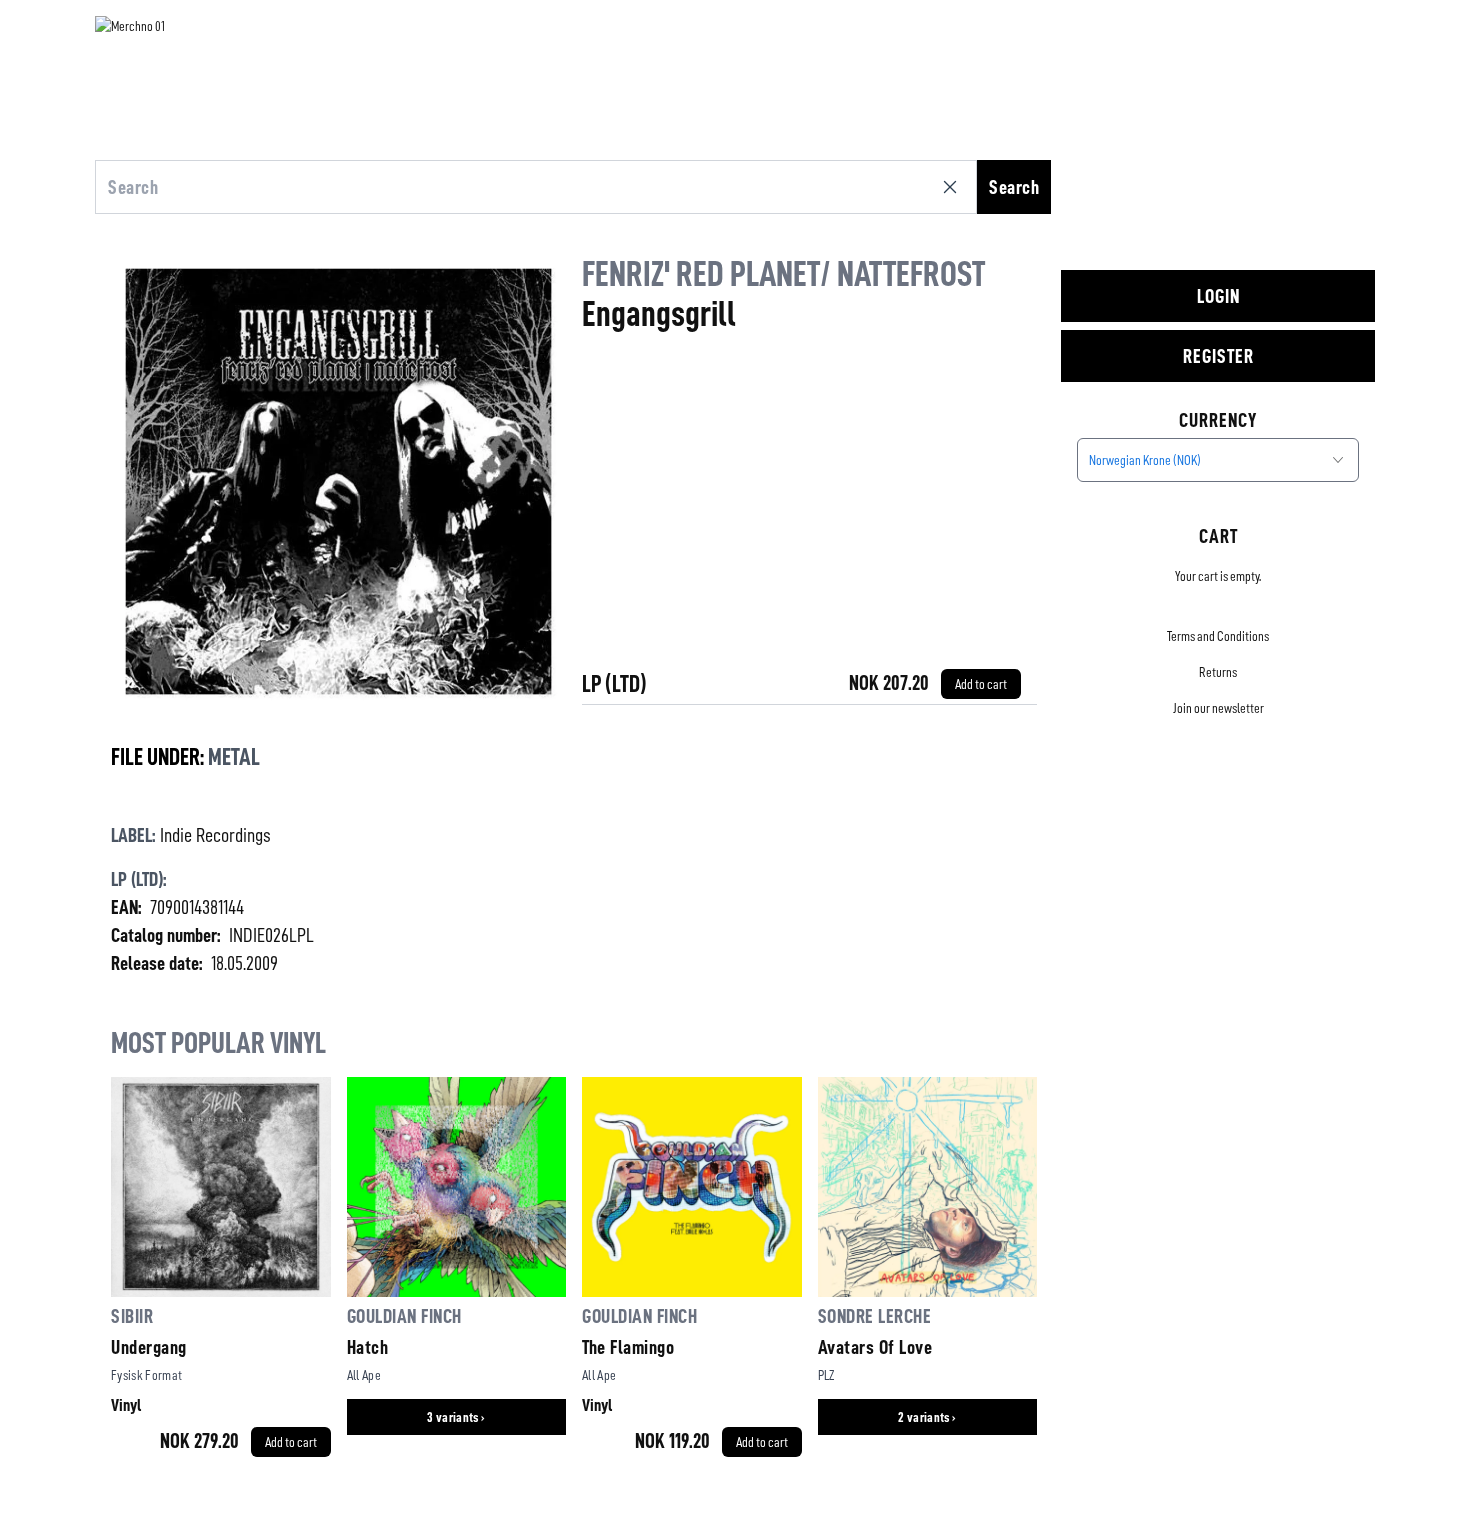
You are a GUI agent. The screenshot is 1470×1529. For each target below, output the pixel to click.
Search (1014, 187)
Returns (1218, 672)
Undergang (149, 1347)
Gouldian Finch (404, 1316)
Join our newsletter (1218, 708)
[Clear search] (954, 187)
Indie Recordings (215, 835)
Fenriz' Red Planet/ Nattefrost (783, 274)
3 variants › (456, 1417)
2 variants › (927, 1417)
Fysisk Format (147, 1375)
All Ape (364, 1375)
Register (1218, 356)
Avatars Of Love (875, 1347)
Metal (234, 757)
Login (1218, 296)
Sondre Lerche (875, 1316)
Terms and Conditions (1218, 636)
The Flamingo (628, 1347)
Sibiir (132, 1316)
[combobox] (1218, 460)
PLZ (826, 1375)
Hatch (368, 1347)
